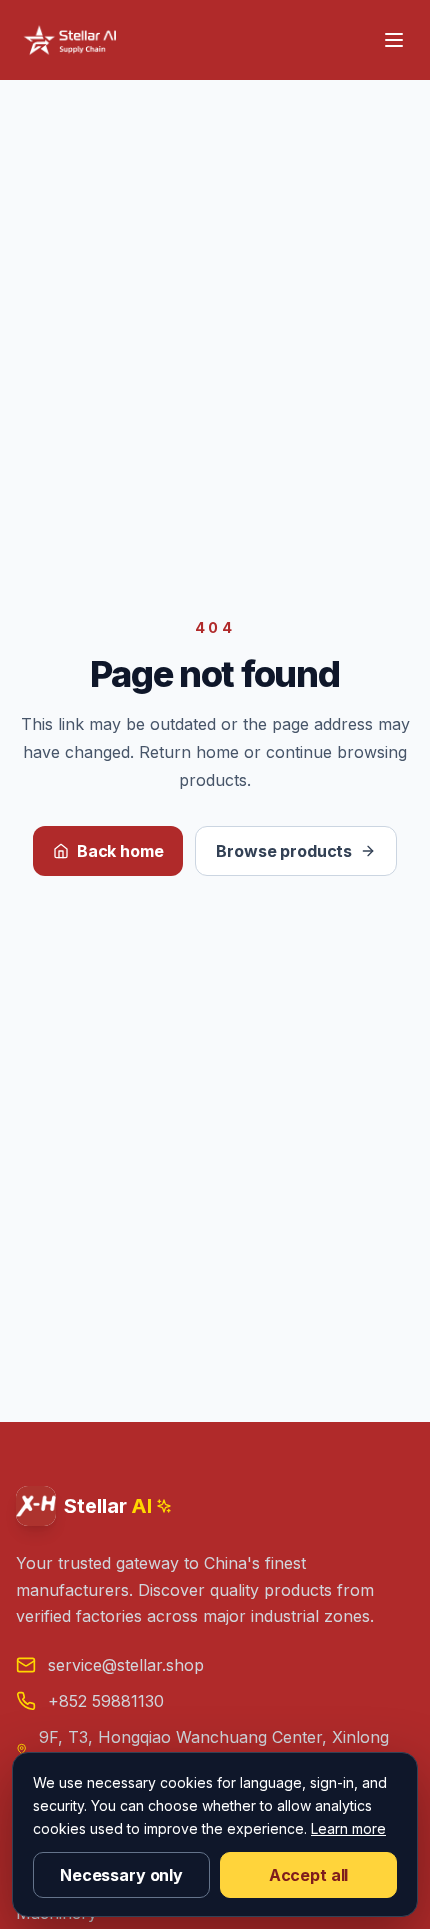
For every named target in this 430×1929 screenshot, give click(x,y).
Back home (120, 851)
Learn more (348, 1828)
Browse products (284, 851)
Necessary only (121, 1875)
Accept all (308, 1875)
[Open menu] (394, 40)
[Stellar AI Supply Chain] (72, 40)
